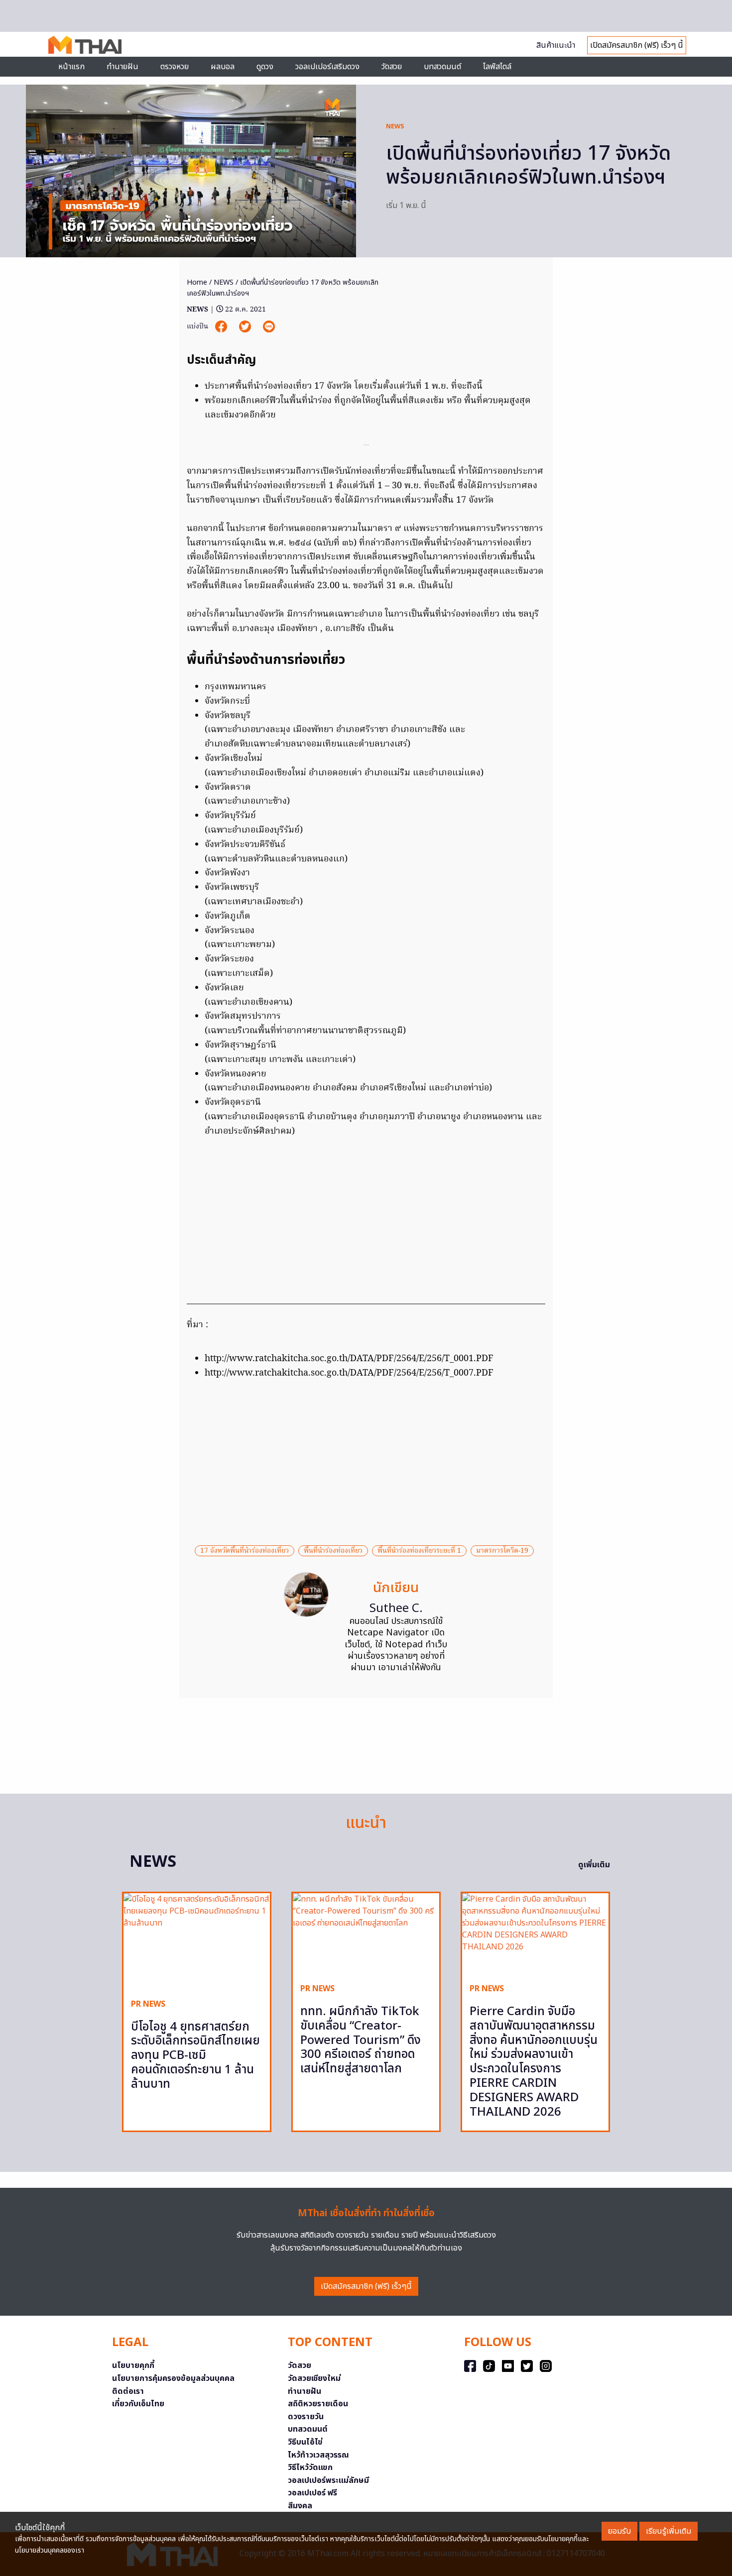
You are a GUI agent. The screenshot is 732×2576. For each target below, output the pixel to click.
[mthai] (85, 44)
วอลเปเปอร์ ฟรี (312, 2493)
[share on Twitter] (246, 327)
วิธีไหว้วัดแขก (310, 2468)
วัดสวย (392, 67)
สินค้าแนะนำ (556, 45)
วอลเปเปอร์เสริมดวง (327, 67)
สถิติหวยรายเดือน (318, 2404)
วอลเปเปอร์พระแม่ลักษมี (328, 2480)
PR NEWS (148, 2004)
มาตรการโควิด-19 (502, 1551)
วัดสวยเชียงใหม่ (314, 2378)
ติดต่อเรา (128, 2391)
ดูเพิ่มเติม (594, 1865)
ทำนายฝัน (122, 67)
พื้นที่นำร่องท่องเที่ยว (333, 1551)
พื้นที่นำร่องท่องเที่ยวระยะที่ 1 (419, 1551)
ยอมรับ (619, 2531)
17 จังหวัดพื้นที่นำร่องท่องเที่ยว (244, 1551)
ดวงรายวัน (306, 2417)
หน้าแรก (71, 67)
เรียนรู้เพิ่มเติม (669, 2531)
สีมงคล (300, 2506)
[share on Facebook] (222, 327)
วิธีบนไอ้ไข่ (305, 2442)
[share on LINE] (269, 327)
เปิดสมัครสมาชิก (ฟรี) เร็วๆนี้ (366, 2286)
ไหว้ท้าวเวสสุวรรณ (318, 2455)
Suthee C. (396, 1609)
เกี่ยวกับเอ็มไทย (138, 2404)
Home (197, 282)
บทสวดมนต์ (442, 67)
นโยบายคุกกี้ (133, 2365)
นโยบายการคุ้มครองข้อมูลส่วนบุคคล (173, 2378)
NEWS (395, 126)
